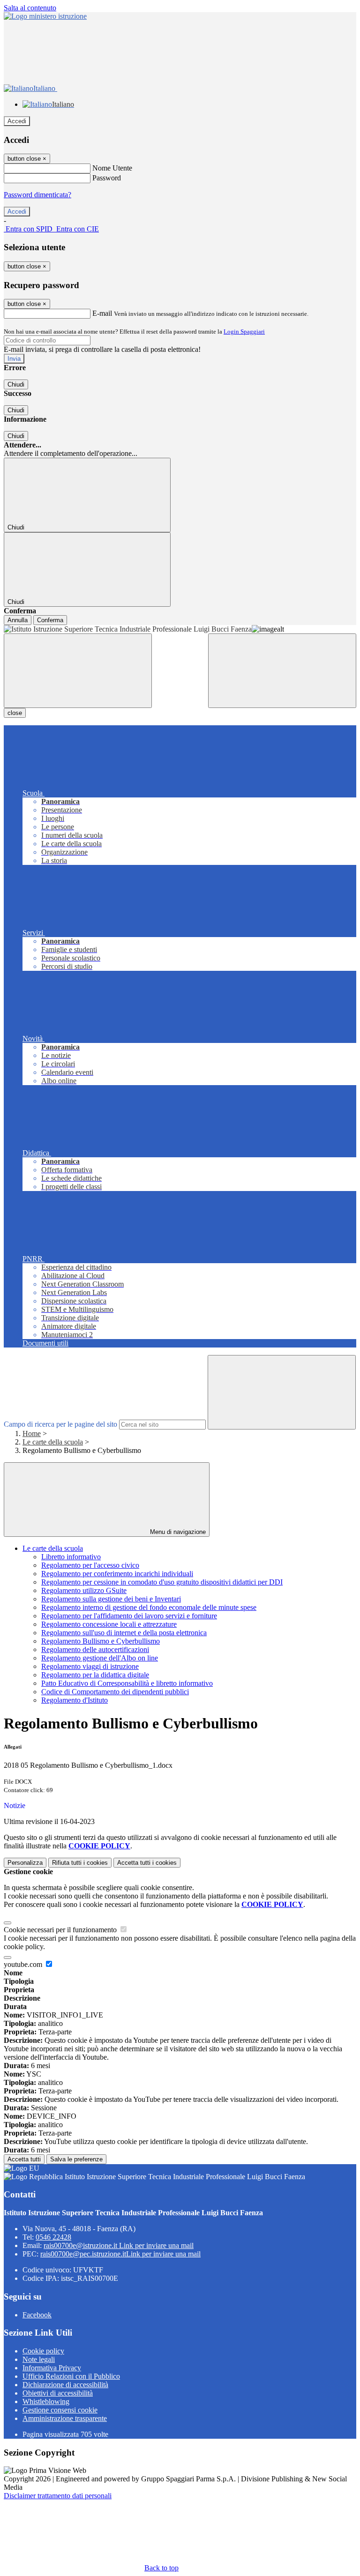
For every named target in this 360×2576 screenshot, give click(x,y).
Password (107, 178)
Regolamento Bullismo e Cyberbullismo (101, 1641)
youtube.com (24, 1964)
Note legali (39, 2359)
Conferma (50, 620)
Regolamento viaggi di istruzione (90, 1666)
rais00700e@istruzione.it (119, 2245)
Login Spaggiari (244, 331)
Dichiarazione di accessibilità (65, 2385)
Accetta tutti (147, 1863)
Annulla (18, 620)
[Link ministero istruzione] (45, 16)
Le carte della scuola (53, 1442)
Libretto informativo (71, 1557)
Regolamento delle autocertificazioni (95, 1649)
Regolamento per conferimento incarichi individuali (117, 1574)
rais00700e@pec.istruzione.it (120, 2254)
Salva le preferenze (76, 2159)
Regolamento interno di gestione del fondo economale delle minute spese (149, 1607)
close (15, 713)
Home (32, 1433)
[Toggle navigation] (78, 671)
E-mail (102, 313)
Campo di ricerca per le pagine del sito (60, 1424)
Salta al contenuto (30, 8)
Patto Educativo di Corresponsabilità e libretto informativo (127, 1683)
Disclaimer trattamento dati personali (58, 2496)
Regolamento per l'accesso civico (90, 1565)
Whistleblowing (46, 2401)
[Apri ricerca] (282, 671)
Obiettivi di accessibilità (58, 2393)
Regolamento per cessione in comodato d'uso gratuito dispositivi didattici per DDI (162, 1582)
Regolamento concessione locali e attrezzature (109, 1624)
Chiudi (16, 384)
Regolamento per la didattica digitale (95, 1675)
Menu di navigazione (177, 1532)
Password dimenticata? (37, 195)
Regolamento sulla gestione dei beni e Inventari (111, 1599)
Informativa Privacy (52, 2368)
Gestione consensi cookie (60, 2410)
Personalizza (25, 1863)
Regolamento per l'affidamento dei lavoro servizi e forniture (129, 1616)
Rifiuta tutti (80, 1863)
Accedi (17, 121)
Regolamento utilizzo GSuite (84, 1590)
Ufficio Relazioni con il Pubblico (71, 2376)
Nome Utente (112, 168)
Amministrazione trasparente (65, 2418)
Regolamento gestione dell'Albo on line (100, 1658)
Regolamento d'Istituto (75, 1700)
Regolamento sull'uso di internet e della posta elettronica (124, 1633)
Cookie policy (43, 2351)
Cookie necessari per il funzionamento (61, 1930)
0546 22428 (53, 2237)
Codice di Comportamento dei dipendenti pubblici (115, 1692)
